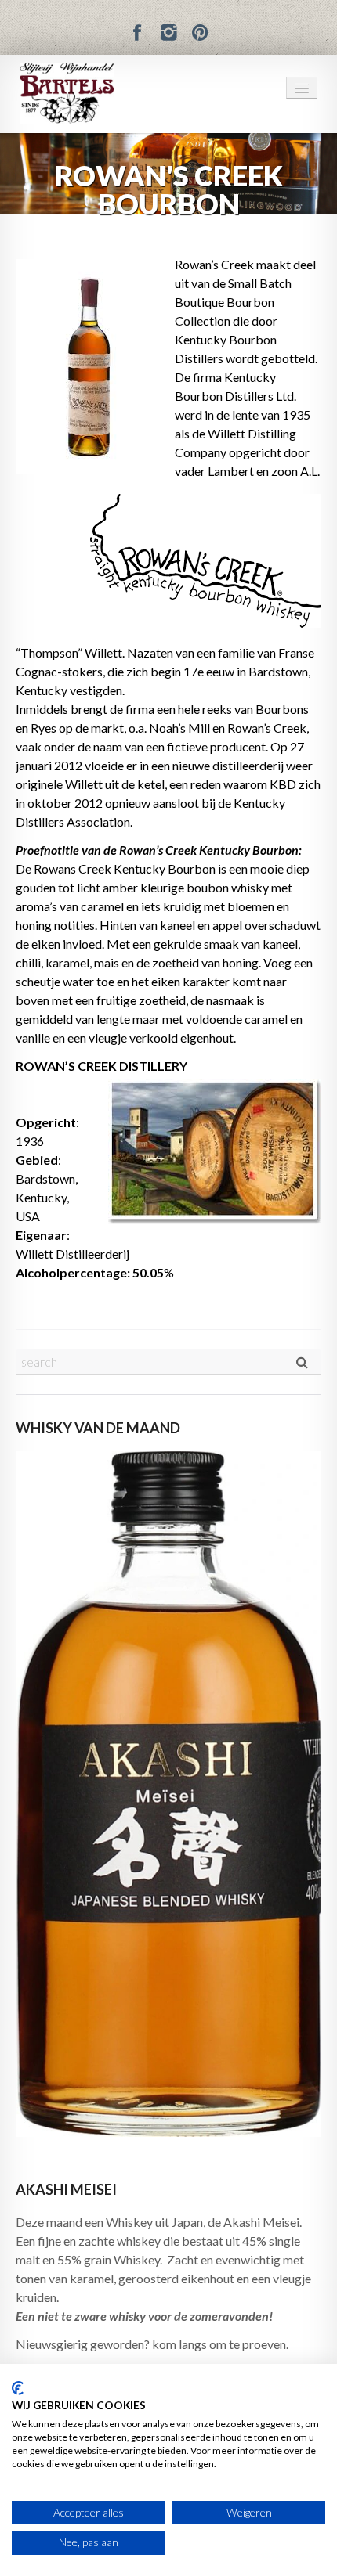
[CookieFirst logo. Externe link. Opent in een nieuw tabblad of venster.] (18, 2388)
